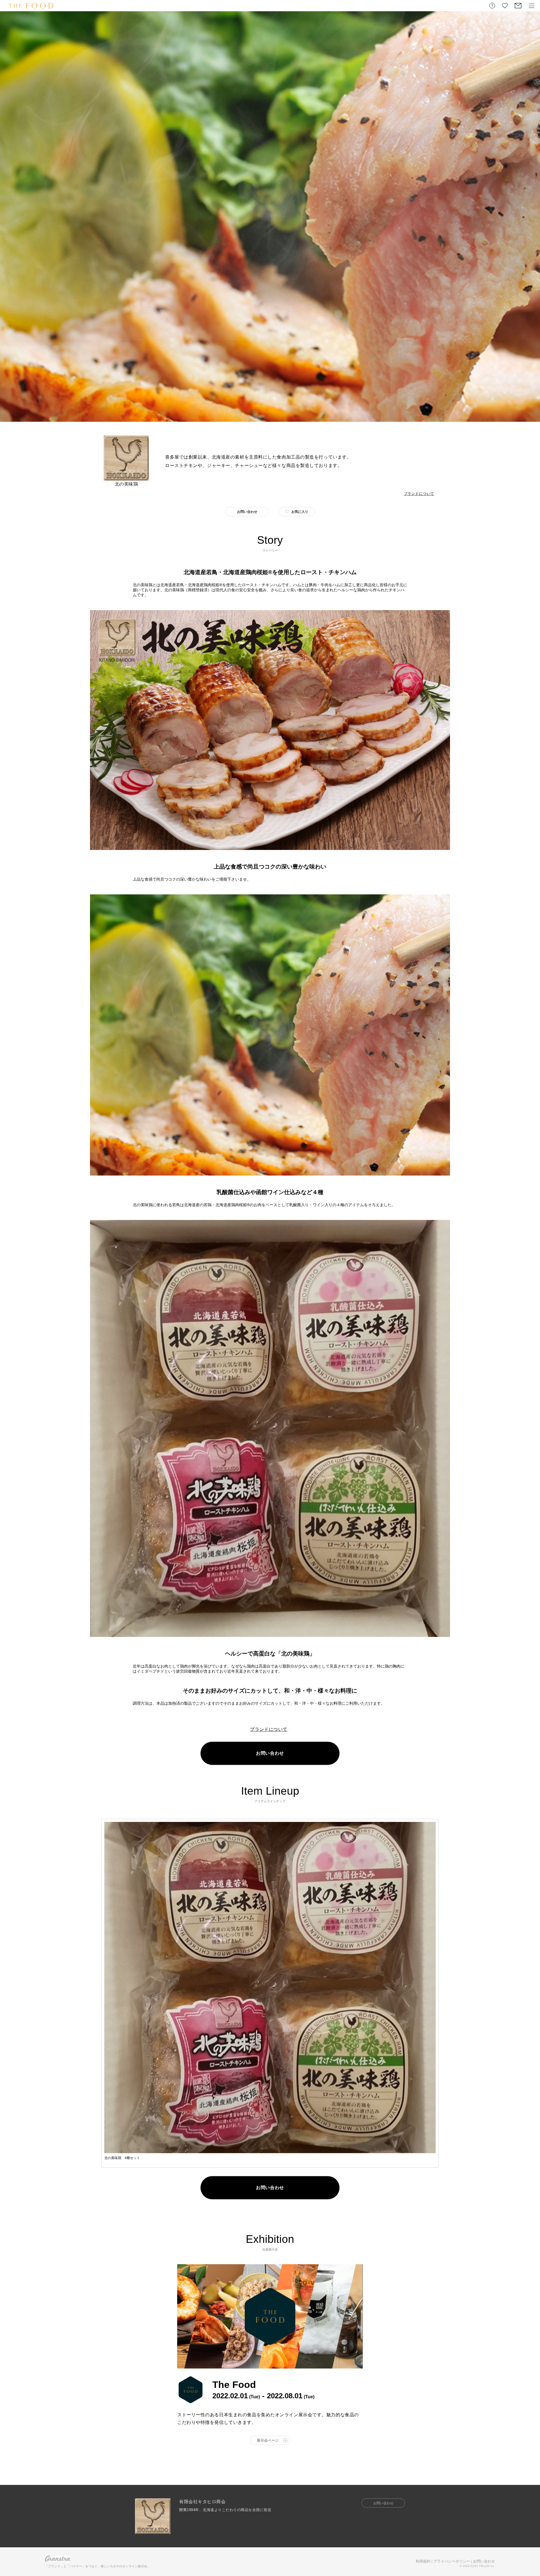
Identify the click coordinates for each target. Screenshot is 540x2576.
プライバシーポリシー (452, 2561)
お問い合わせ (484, 2561)
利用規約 (423, 2561)
